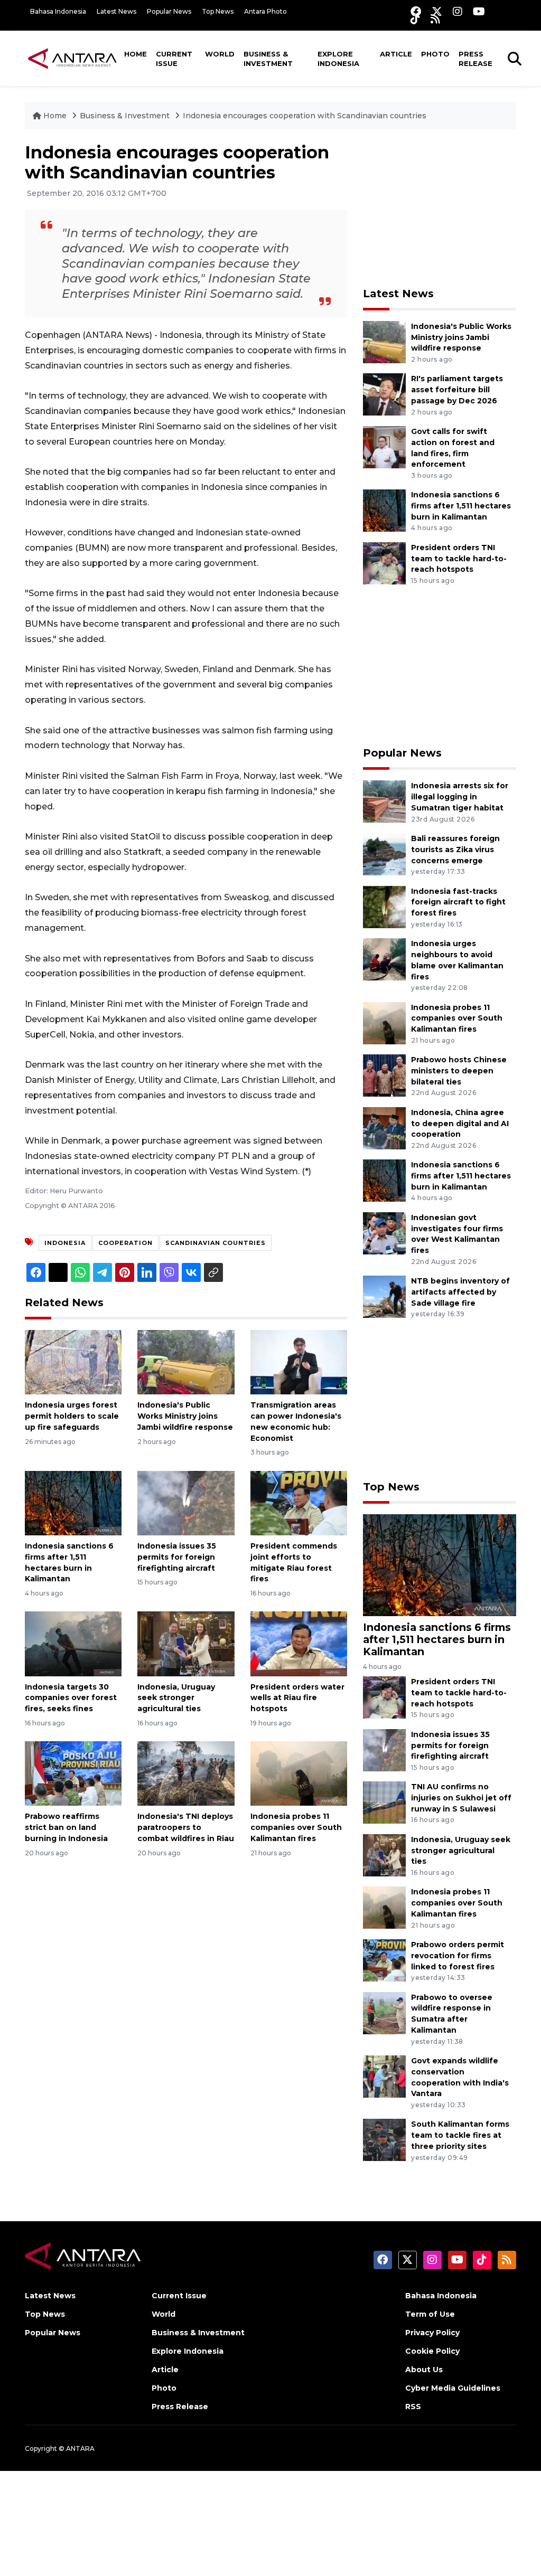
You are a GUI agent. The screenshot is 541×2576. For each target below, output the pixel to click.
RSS (413, 2407)
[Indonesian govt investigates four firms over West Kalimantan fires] (384, 1233)
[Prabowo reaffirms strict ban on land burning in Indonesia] (73, 1773)
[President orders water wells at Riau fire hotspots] (299, 1643)
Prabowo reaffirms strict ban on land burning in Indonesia (66, 1827)
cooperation (125, 1243)
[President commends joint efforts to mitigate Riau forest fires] (299, 1502)
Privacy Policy (432, 2333)
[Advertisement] (442, 209)
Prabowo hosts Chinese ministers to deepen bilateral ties (459, 1071)
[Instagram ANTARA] (458, 11)
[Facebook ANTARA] (416, 11)
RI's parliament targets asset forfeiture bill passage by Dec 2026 (457, 390)
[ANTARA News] (72, 58)
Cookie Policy (432, 2351)
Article (396, 54)
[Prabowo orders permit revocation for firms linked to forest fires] (384, 1960)
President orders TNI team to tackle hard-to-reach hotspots (459, 559)
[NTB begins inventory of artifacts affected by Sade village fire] (384, 1296)
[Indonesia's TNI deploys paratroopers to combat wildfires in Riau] (186, 1773)
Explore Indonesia (338, 59)
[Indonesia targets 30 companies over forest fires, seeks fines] (73, 1643)
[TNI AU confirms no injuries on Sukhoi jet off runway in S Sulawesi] (384, 1802)
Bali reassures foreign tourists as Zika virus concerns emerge (455, 850)
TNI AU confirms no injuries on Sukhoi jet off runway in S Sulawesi (461, 1798)
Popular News (169, 11)
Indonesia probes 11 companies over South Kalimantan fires (296, 1827)
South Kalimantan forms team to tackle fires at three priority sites (460, 2135)
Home (136, 54)
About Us (424, 2370)
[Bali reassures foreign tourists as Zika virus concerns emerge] (384, 853)
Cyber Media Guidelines (453, 2388)
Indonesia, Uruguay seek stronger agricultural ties (176, 1698)
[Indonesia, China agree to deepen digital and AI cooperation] (384, 1127)
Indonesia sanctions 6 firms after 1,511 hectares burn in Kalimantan (461, 506)
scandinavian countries (216, 1243)
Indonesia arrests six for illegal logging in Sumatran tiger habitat (460, 797)
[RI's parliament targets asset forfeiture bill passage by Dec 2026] (384, 394)
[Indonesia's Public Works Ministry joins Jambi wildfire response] (186, 1361)
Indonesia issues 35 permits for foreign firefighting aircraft (177, 1557)
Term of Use (430, 2314)
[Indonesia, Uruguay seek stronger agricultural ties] (186, 1643)
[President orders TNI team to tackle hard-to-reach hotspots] (384, 563)
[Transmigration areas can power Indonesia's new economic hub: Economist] (299, 1361)
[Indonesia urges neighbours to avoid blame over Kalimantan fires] (384, 959)
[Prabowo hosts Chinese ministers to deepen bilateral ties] (384, 1075)
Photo (435, 54)
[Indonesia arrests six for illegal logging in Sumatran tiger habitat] (384, 801)
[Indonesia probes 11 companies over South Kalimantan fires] (299, 1773)
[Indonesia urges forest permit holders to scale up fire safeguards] (73, 1361)
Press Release (475, 59)
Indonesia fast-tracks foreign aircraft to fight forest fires (458, 902)
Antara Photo (265, 11)
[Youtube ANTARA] (479, 11)
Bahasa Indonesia (58, 11)
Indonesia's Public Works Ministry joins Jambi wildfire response (185, 1416)
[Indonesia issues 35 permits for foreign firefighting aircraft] (186, 1502)
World (220, 54)
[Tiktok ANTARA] (415, 19)
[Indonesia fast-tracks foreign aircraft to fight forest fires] (384, 906)
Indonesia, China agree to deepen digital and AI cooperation (460, 1124)
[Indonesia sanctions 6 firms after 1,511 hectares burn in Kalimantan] (73, 1502)
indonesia (65, 1243)
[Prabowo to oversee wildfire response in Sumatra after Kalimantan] (384, 2012)
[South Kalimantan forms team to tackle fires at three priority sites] (384, 2140)
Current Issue (174, 59)
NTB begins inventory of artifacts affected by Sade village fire (460, 1292)
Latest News (116, 11)
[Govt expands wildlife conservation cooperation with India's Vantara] (384, 2076)
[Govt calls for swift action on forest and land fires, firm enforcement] (384, 446)
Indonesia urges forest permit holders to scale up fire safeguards (72, 1416)
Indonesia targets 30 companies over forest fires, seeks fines (71, 1698)
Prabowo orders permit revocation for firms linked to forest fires (458, 1956)
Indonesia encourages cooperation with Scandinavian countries (305, 116)
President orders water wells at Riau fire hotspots (297, 1698)
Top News (218, 11)
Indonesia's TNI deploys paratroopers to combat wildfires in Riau (186, 1827)
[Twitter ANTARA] (437, 11)
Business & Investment (268, 59)
